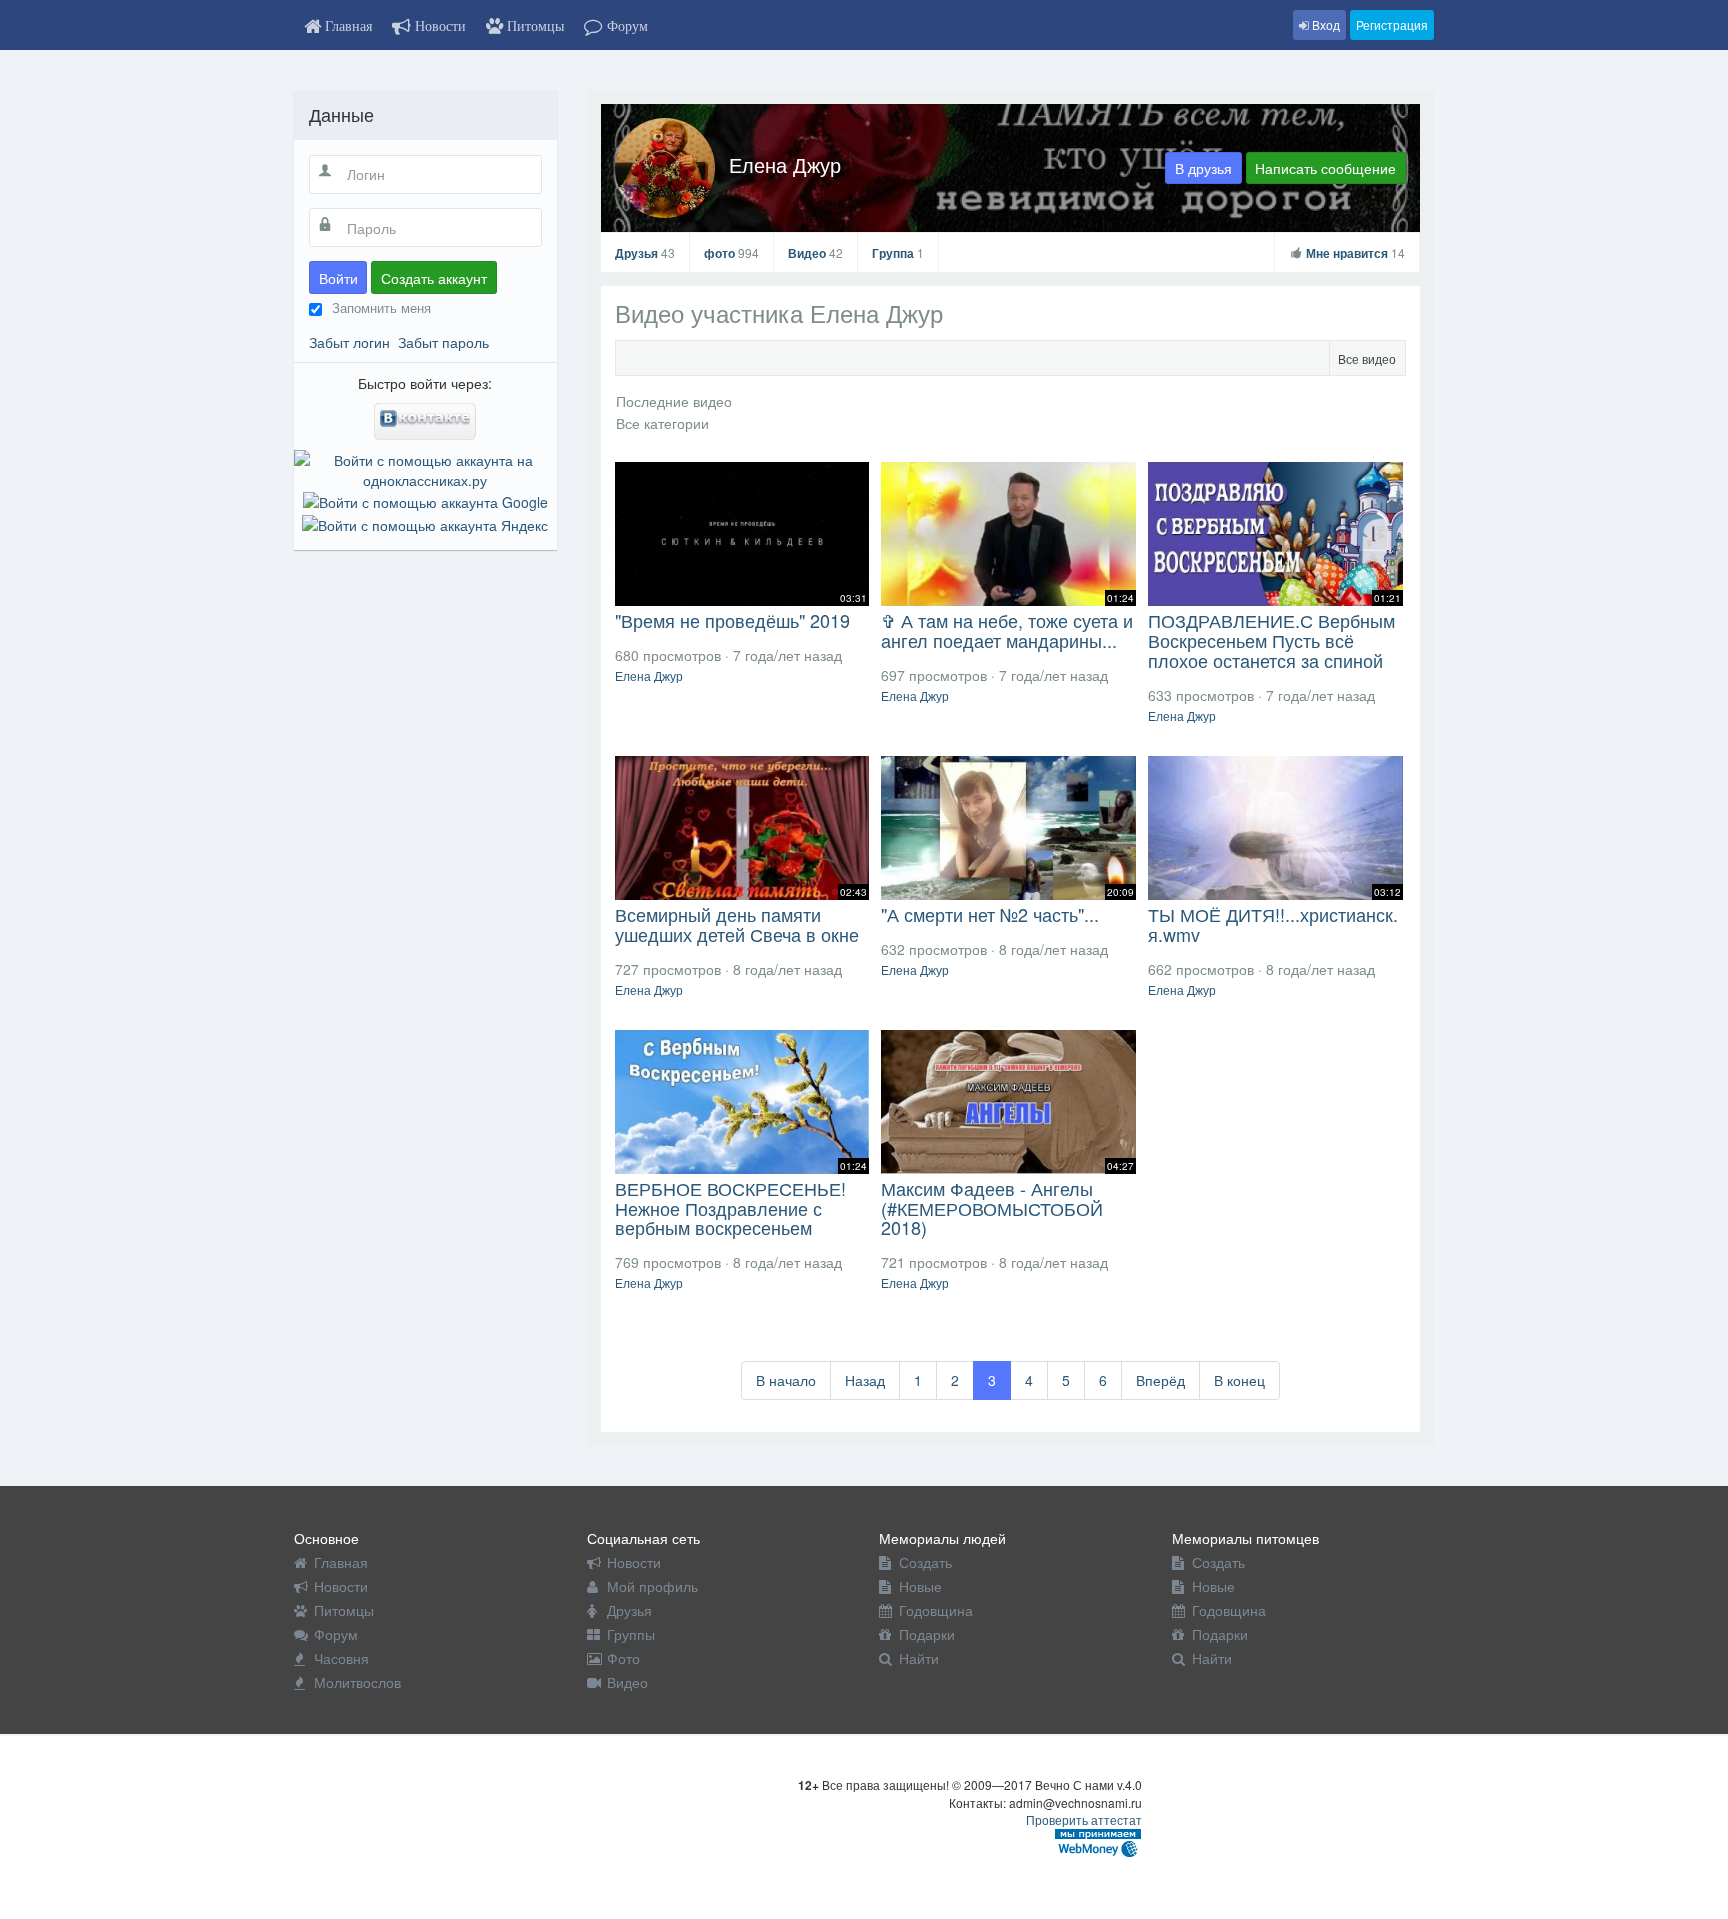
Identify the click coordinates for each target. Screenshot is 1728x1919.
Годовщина (936, 1610)
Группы (631, 1634)
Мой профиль (652, 1586)
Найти (919, 1658)
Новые (920, 1586)
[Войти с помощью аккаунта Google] (425, 500)
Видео (815, 253)
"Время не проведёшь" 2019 (732, 620)
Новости (341, 1586)
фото (731, 253)
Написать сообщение (1325, 168)
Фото (623, 1658)
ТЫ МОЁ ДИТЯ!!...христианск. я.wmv (1273, 924)
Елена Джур (785, 164)
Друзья (645, 253)
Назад (865, 1380)
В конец (1239, 1380)
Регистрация (1392, 24)
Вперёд (1160, 1380)
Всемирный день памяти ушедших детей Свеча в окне (737, 924)
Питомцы (344, 1610)
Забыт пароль (443, 342)
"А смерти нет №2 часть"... (990, 914)
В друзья (1203, 168)
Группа (898, 253)
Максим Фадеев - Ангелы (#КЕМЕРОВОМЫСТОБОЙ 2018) (992, 1208)
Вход (1324, 24)
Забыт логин (349, 342)
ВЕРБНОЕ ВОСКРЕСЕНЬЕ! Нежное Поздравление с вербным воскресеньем (730, 1208)
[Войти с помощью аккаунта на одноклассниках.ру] (425, 468)
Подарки (927, 1634)
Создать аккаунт (434, 278)
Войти (338, 278)
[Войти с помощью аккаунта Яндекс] (425, 522)
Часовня (341, 1658)
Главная (341, 1562)
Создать (925, 1562)
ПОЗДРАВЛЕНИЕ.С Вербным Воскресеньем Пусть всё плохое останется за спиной (1271, 640)
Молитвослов (357, 1682)
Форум (336, 1634)
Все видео (1367, 358)
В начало (786, 1380)
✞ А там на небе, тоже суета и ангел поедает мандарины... (1007, 630)
